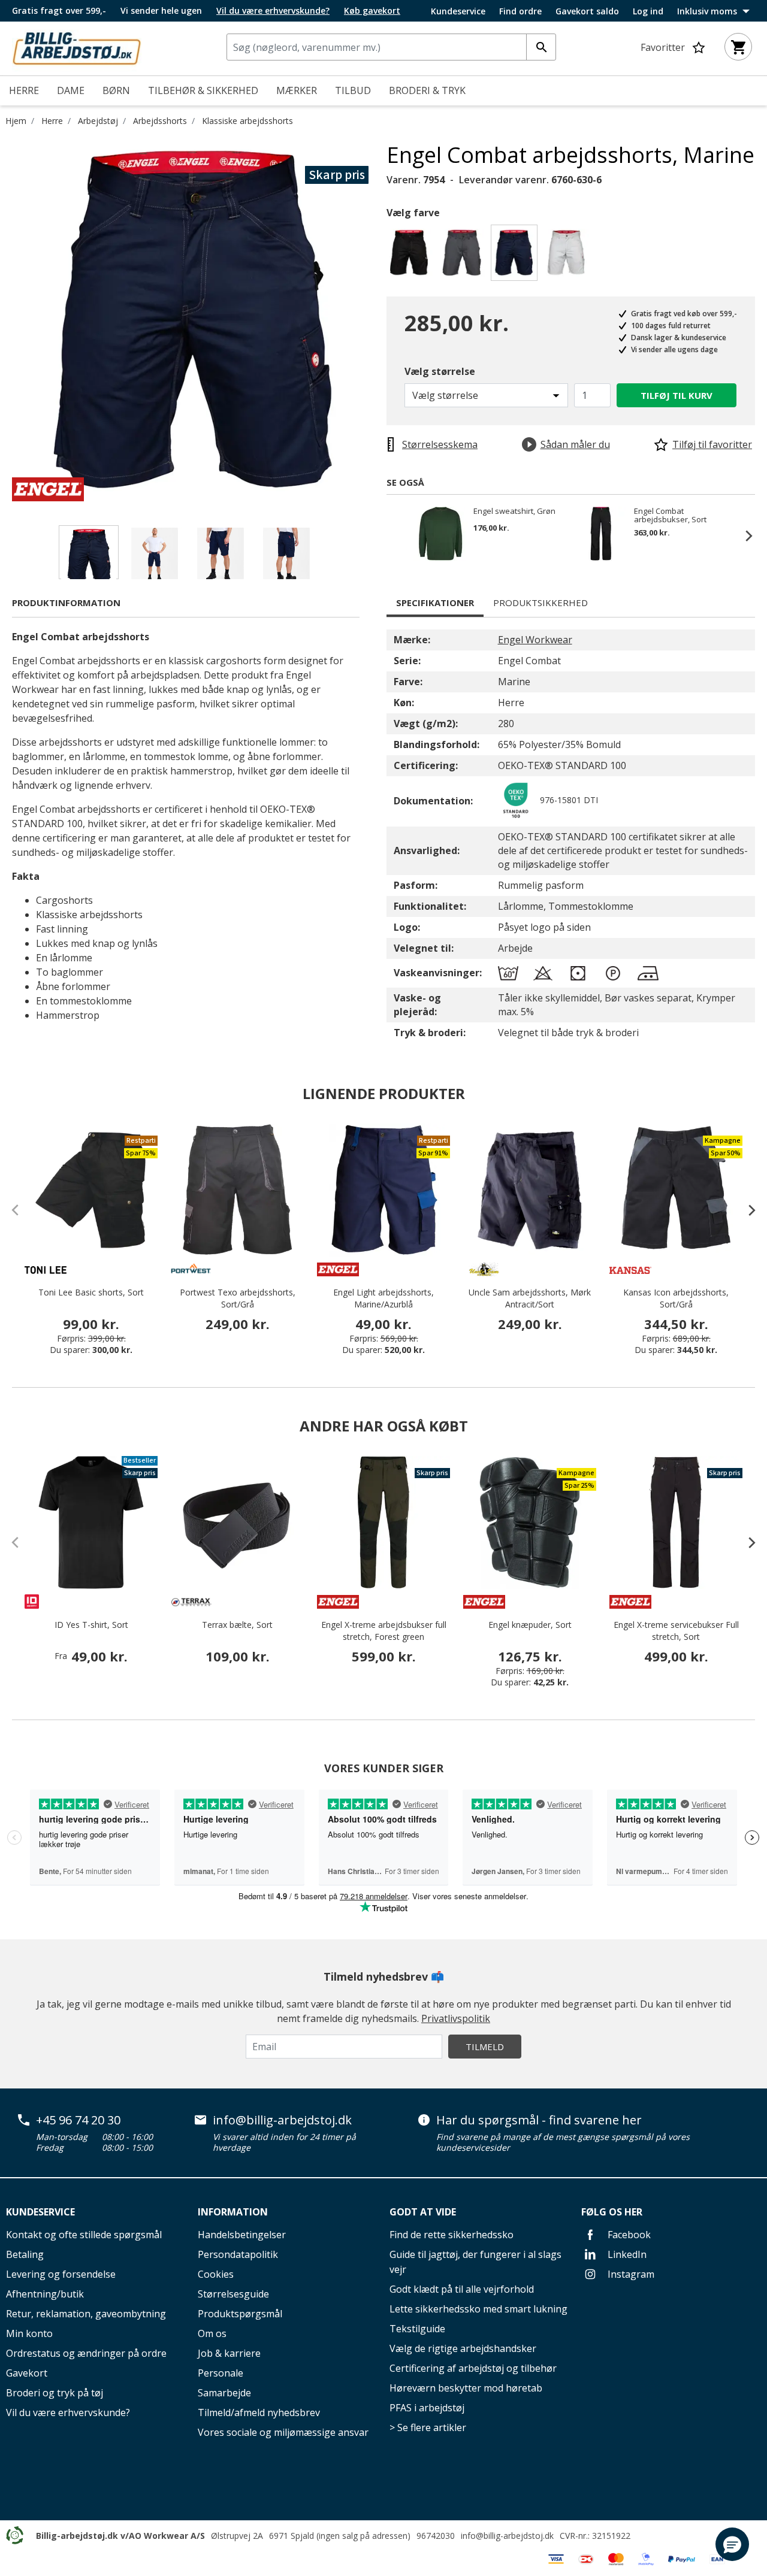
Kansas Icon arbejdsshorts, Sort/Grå (676, 1298)
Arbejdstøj (98, 121)
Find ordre (520, 11)
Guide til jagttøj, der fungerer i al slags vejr (475, 2262)
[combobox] (391, 47)
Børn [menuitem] (116, 90)
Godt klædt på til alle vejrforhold (462, 2289)
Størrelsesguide (233, 2294)
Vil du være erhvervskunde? (68, 2412)
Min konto (29, 2333)
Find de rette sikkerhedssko (452, 2235)
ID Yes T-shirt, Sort (91, 1625)
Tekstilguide (417, 2329)
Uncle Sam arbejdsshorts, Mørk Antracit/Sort (530, 1298)
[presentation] (746, 1210)
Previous (398, 535)
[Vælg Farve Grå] (463, 256)
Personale (221, 2373)
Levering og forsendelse (61, 2274)
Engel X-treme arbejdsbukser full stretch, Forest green (384, 1631)
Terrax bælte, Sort (237, 1625)
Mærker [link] (297, 90)
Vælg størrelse (440, 371)
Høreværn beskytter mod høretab (466, 2388)
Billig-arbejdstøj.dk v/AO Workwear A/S (120, 2536)
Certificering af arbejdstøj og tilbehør (473, 2368)
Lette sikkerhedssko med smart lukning (478, 2309)
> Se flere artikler (428, 2427)
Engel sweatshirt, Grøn (514, 511)
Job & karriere (229, 2353)
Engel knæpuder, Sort (530, 1625)
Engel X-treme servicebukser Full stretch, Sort (676, 1631)
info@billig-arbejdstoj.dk (282, 2120)
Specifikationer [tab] (435, 603)
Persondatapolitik (238, 2254)
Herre (52, 121)
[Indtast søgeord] (541, 47)
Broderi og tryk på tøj (55, 2393)
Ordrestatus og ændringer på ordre (86, 2353)
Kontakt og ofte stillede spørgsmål (84, 2235)
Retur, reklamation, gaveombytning (86, 2314)
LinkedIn (626, 2254)
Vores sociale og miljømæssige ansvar (283, 2432)
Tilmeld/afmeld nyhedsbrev (259, 2412)
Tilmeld (485, 2047)
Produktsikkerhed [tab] (540, 603)
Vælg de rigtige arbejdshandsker (463, 2348)
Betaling (25, 2254)
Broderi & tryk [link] (427, 90)
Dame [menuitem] (71, 90)
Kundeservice (458, 11)
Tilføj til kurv (677, 395)
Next (378, 322)
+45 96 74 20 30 (78, 2120)
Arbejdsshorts (160, 121)
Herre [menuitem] (24, 90)
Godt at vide (423, 2212)
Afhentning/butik (45, 2294)
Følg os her (612, 2212)
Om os (212, 2333)
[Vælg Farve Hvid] (568, 256)
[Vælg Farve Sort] (411, 256)
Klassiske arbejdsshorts (247, 121)
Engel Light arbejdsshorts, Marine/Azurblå (383, 1298)
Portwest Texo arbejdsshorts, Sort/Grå (238, 1298)
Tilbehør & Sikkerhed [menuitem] (203, 90)
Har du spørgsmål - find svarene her (539, 2120)
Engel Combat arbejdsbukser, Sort (670, 515)
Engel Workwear (535, 640)
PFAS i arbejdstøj (427, 2408)
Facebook (628, 2235)
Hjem (16, 121)
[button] (732, 2544)
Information (233, 2212)
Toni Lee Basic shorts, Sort (91, 1292)
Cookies (216, 2274)
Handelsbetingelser (242, 2235)
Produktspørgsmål (240, 2314)
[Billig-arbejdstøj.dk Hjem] (77, 47)
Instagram (630, 2274)
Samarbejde (224, 2393)
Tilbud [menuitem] (353, 90)
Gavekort (27, 2373)
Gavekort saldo (587, 11)
